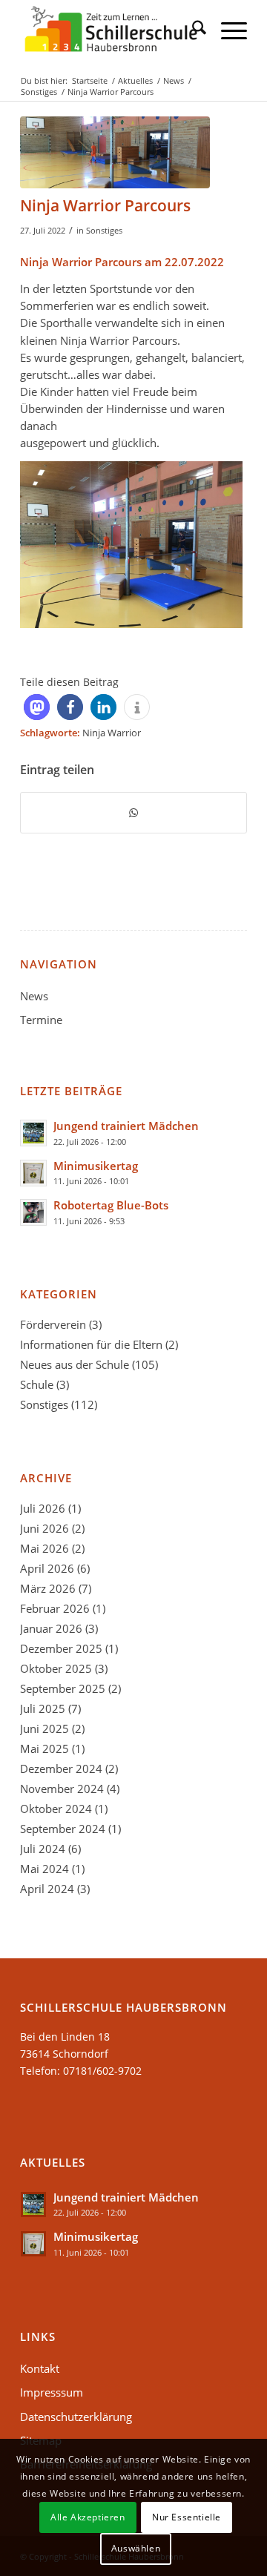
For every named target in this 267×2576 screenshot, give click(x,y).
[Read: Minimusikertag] (33, 1173)
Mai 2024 (44, 1869)
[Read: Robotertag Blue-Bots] (33, 1212)
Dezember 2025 (61, 1648)
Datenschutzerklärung (76, 2417)
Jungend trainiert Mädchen (126, 1126)
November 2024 (62, 1789)
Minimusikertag (96, 1166)
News (34, 996)
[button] (37, 707)
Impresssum (52, 2392)
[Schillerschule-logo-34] (111, 30)
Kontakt (40, 2368)
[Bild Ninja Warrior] (115, 152)
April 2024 (47, 1889)
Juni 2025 (44, 1728)
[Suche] (192, 30)
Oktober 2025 (56, 1668)
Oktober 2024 (56, 1809)
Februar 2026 (55, 1608)
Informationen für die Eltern (91, 1344)
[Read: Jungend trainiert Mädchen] (33, 1133)
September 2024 (63, 1829)
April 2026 (47, 1568)
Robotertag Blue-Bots (111, 1205)
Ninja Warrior (112, 733)
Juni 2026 (44, 1528)
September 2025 (63, 1688)
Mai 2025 (44, 1748)
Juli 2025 (43, 1708)
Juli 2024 (43, 1849)
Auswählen (136, 2548)
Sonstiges (104, 230)
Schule (37, 1384)
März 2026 (48, 1588)
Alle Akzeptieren (88, 2517)
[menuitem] (192, 30)
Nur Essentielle (187, 2517)
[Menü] (227, 30)
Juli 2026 (43, 1508)
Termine (41, 1020)
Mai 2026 (44, 1548)
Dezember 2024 (61, 1768)
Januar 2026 (51, 1628)
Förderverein (53, 1324)
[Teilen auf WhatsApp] (133, 813)
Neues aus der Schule (75, 1364)
